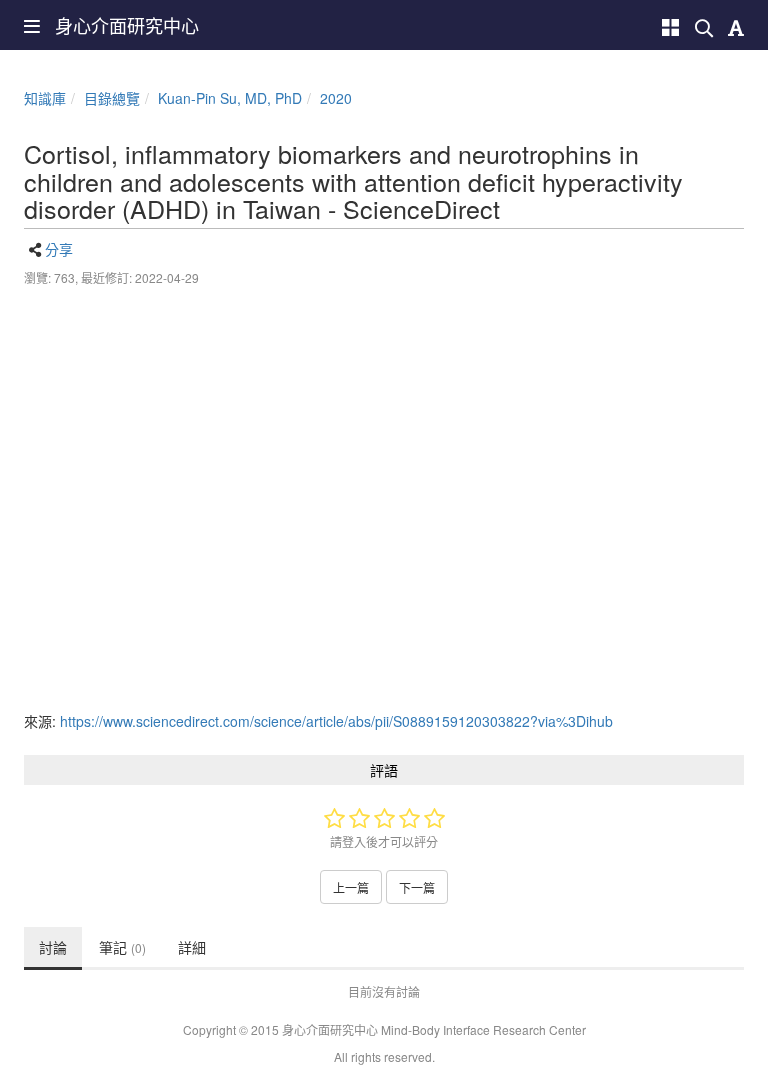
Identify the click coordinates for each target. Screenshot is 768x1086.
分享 (59, 249)
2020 (336, 98)
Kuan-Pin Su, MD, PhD (230, 98)
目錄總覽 (112, 98)
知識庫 (45, 98)
